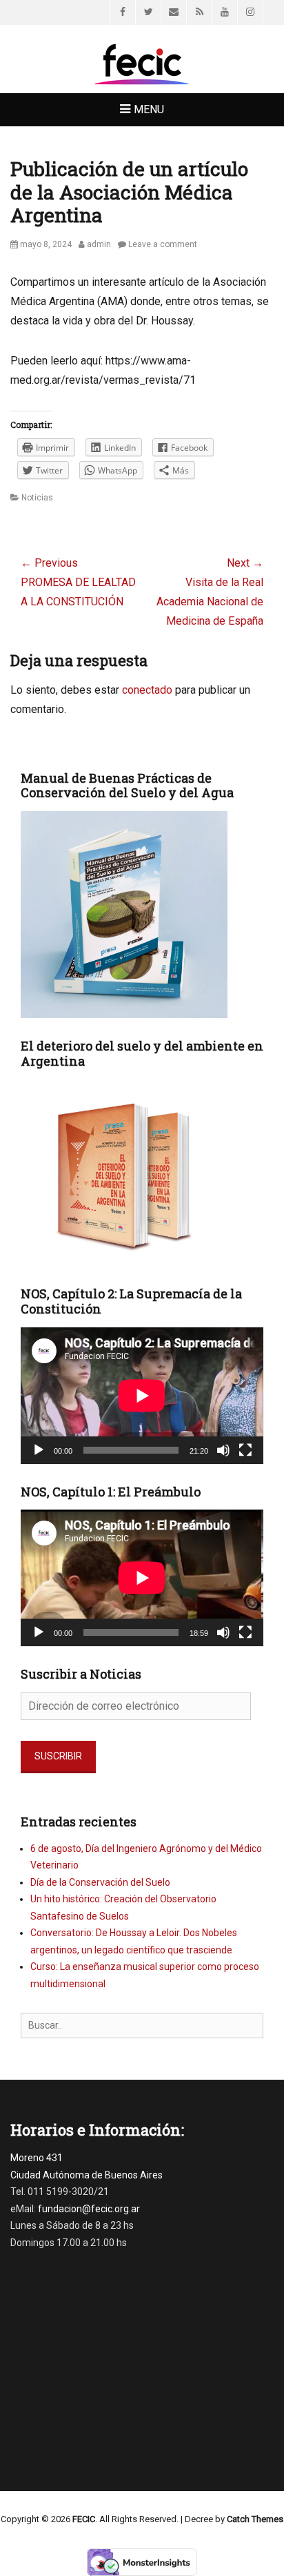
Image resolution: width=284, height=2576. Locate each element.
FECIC (84, 2519)
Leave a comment (163, 244)
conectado (147, 690)
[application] (142, 1396)
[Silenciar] (223, 1450)
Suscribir (58, 1756)
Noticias (37, 498)
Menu (149, 109)
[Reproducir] (39, 1450)
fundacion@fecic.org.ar (89, 2209)
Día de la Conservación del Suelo (100, 1882)
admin (99, 244)
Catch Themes (255, 2519)
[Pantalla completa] (245, 1450)
